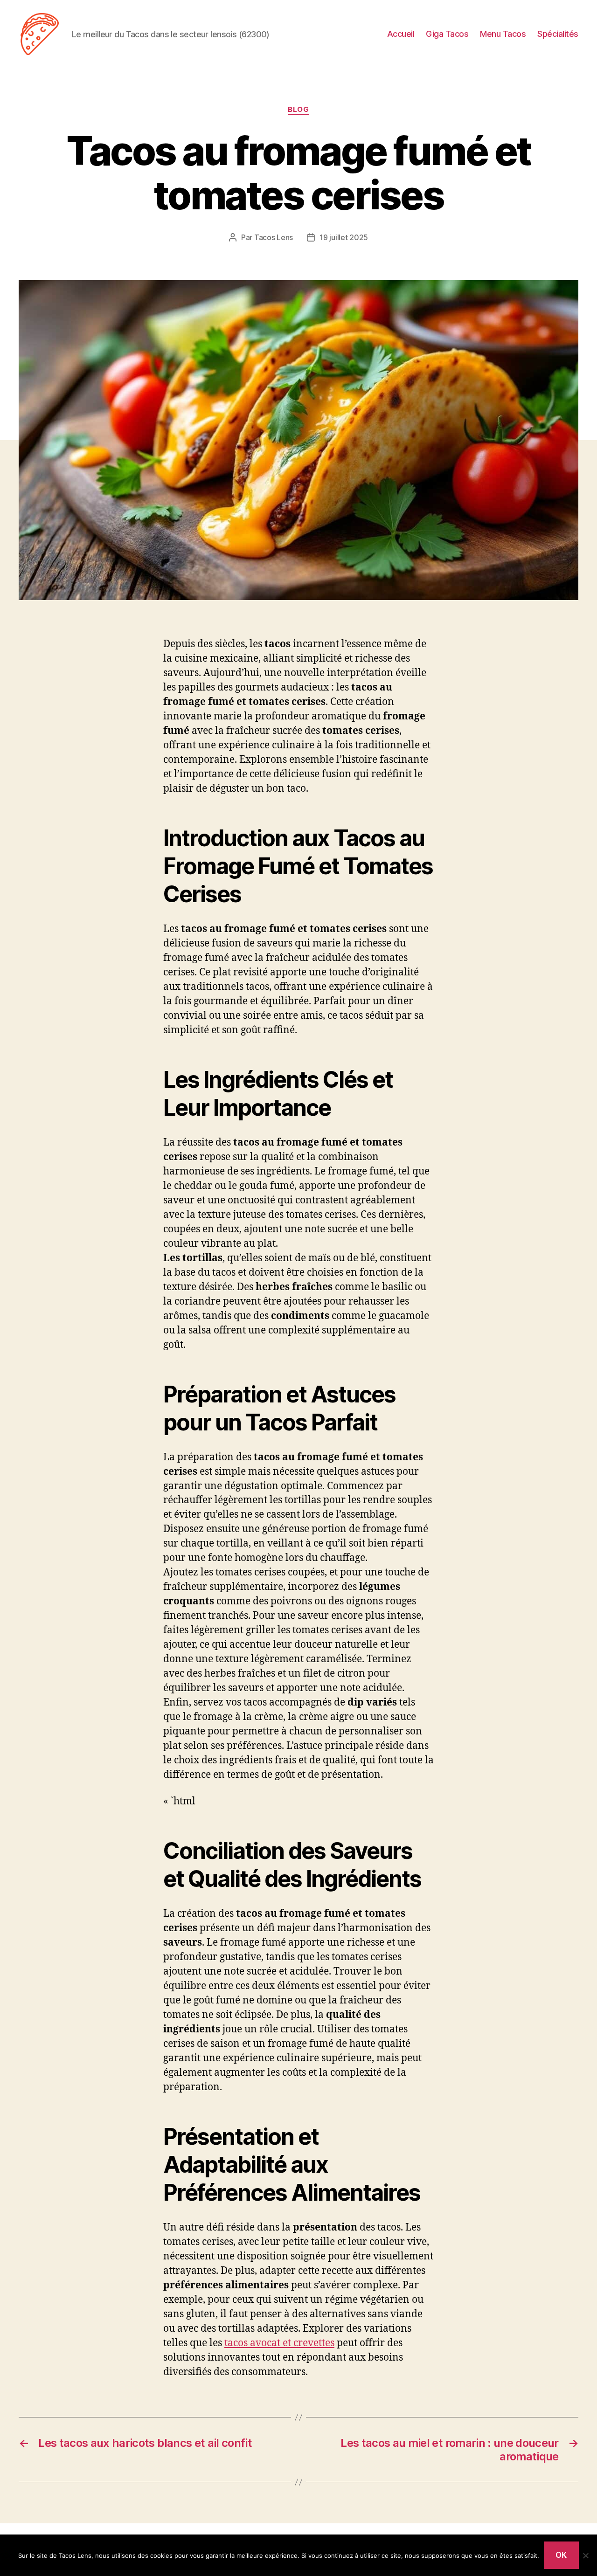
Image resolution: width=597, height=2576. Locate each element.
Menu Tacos (503, 34)
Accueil (401, 34)
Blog (298, 110)
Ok (561, 2555)
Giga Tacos (447, 34)
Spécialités (558, 34)
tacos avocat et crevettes (279, 2343)
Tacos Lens (274, 237)
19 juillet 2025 (344, 237)
